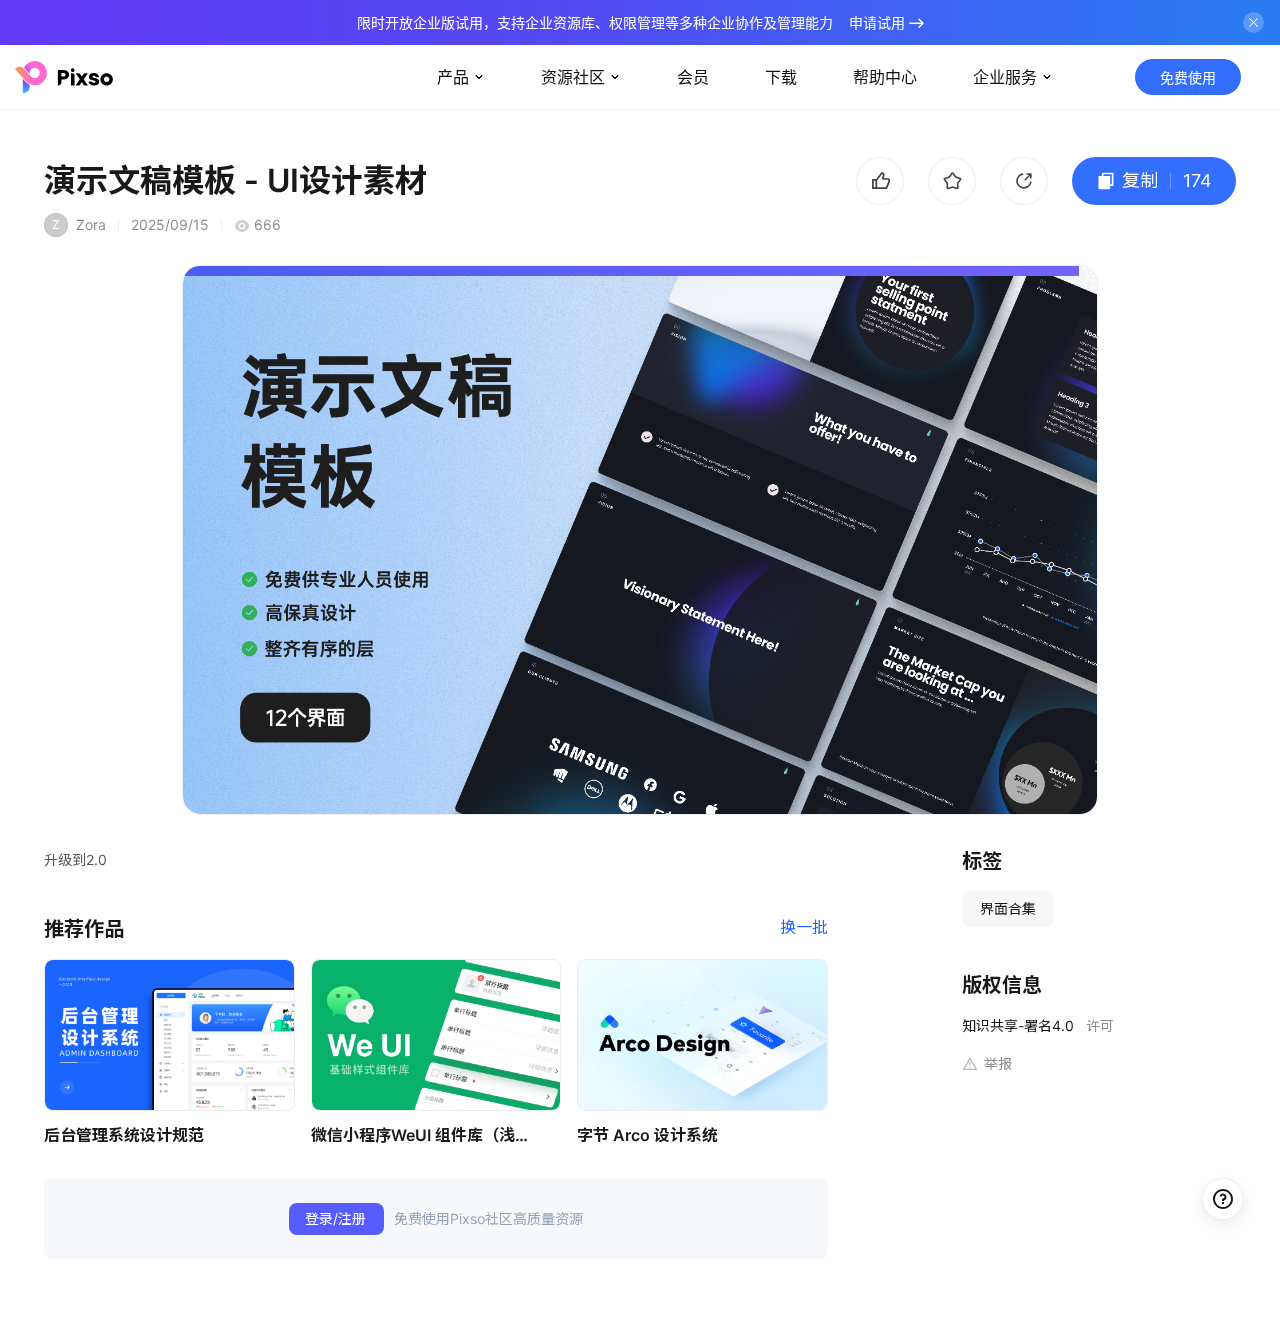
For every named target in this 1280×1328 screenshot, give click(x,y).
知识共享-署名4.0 (1018, 1025)
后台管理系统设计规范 (124, 1135)
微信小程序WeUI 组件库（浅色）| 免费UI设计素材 (426, 1135)
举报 (998, 1063)
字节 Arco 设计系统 (647, 1135)
